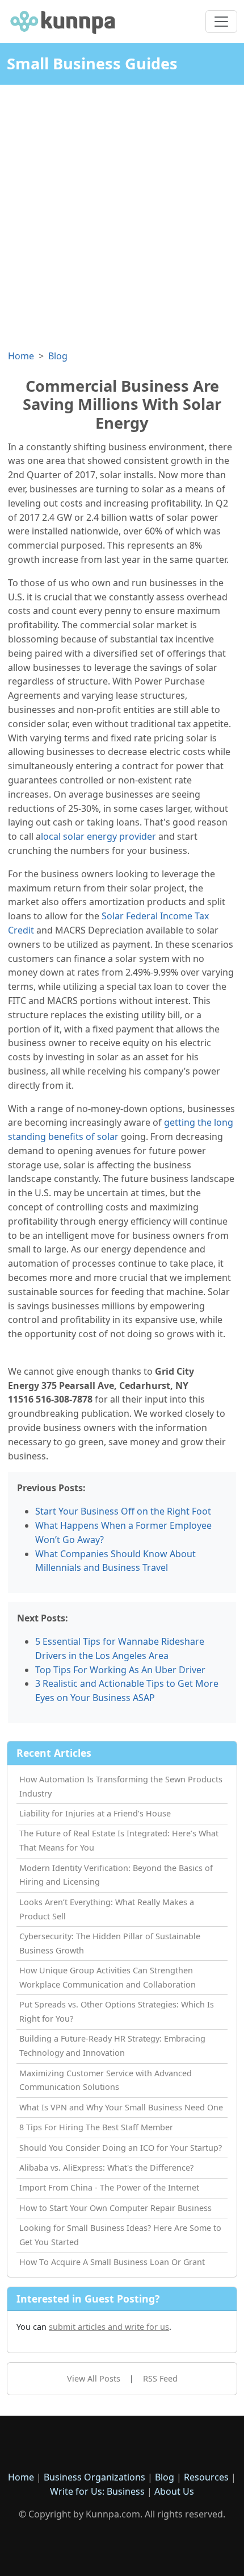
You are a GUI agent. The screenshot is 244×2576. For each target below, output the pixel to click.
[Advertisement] (122, 213)
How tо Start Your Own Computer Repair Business (115, 2208)
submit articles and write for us (109, 2327)
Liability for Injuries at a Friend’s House (95, 1813)
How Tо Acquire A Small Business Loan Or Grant (112, 2262)
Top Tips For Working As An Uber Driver (120, 1670)
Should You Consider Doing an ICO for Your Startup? (121, 2148)
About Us (174, 2491)
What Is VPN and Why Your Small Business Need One (121, 2107)
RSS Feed (160, 2378)
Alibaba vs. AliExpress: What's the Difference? (106, 2168)
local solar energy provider (98, 836)
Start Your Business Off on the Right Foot (123, 1511)
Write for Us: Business (97, 2491)
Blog (58, 356)
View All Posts (94, 2378)
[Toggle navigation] (221, 22)
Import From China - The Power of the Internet (109, 2187)
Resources (206, 2477)
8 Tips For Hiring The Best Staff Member (96, 2127)
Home (21, 356)
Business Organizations (94, 2477)
